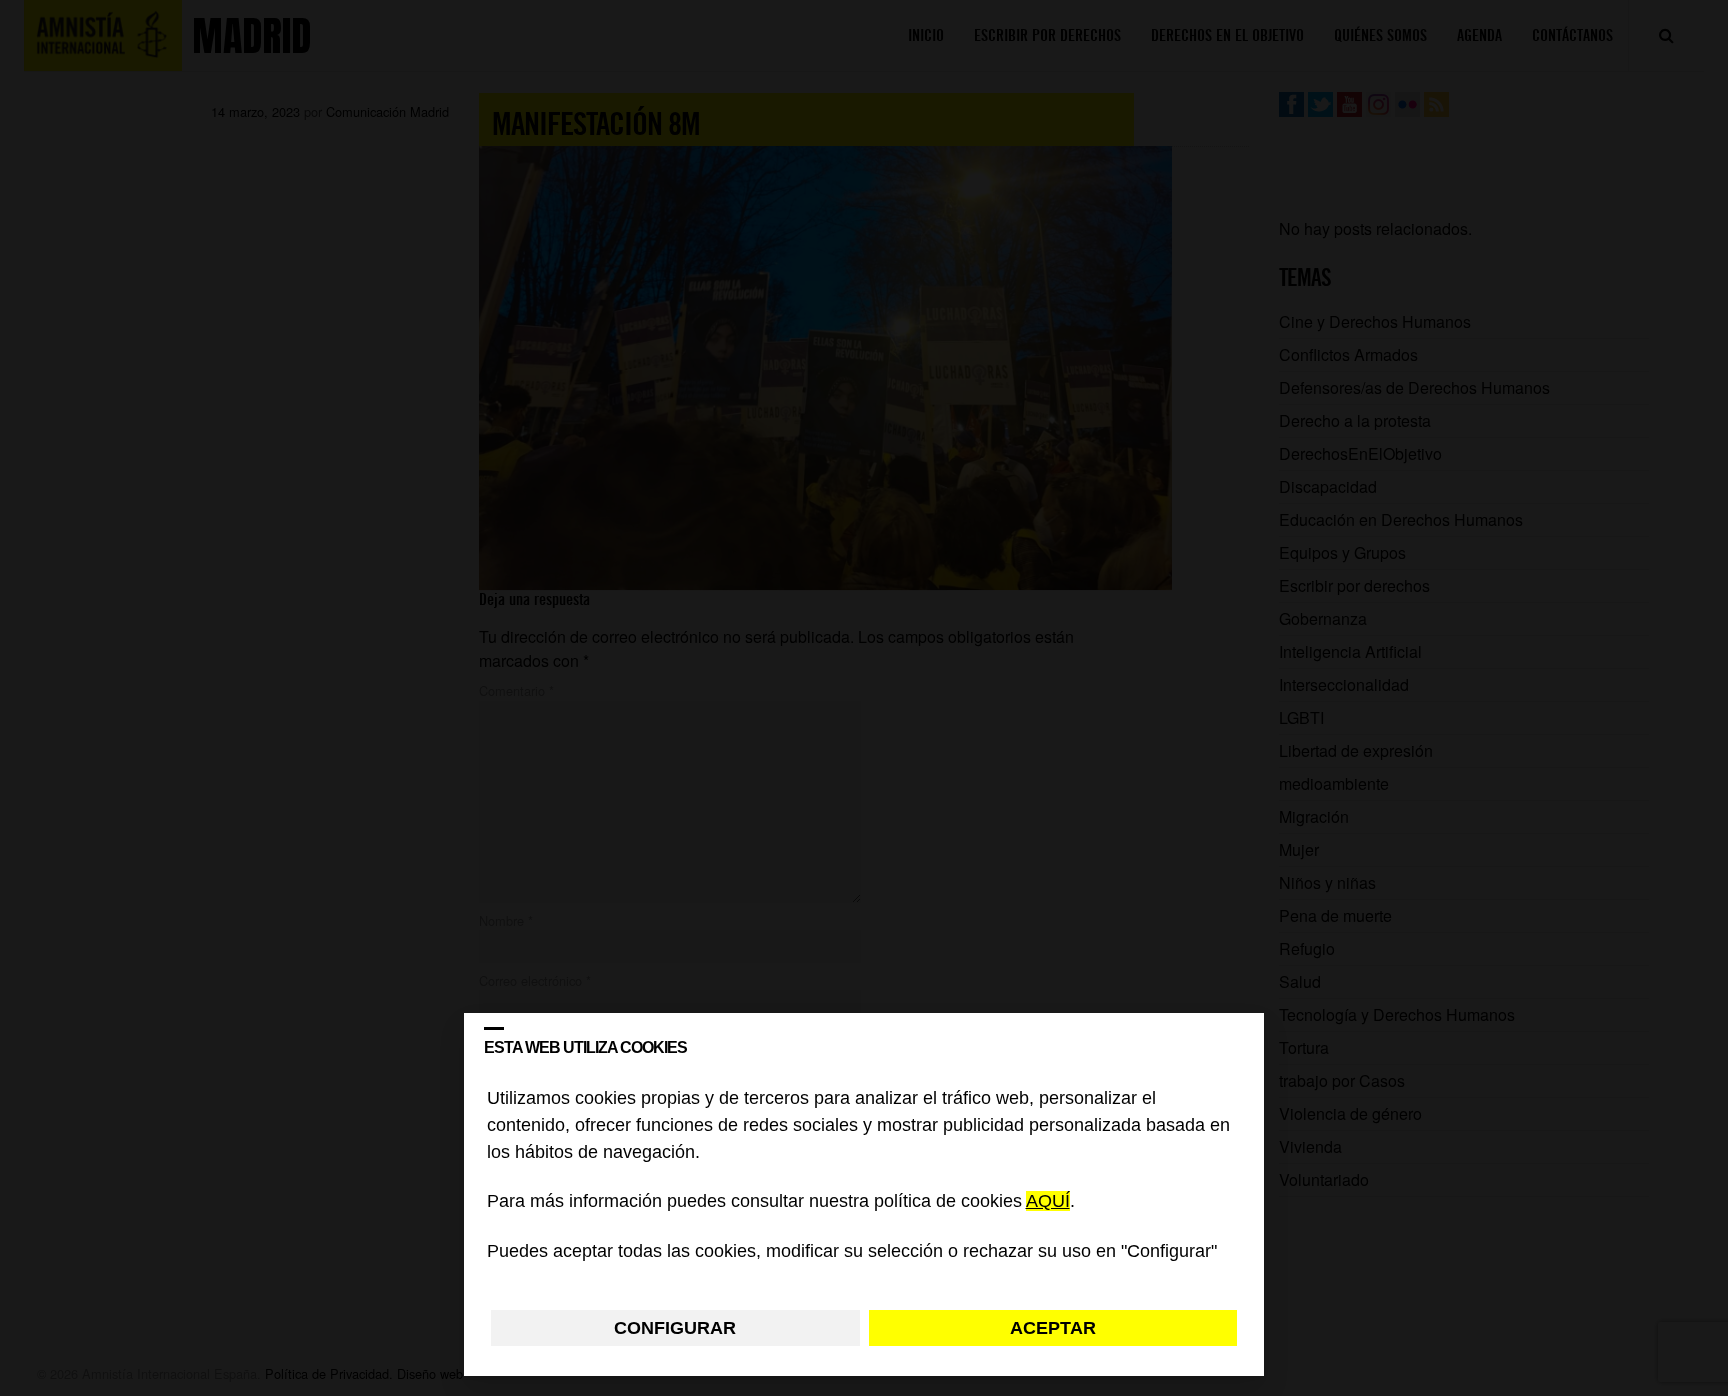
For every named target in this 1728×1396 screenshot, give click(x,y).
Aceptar (1053, 1328)
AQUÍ (1048, 1202)
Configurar (675, 1328)
